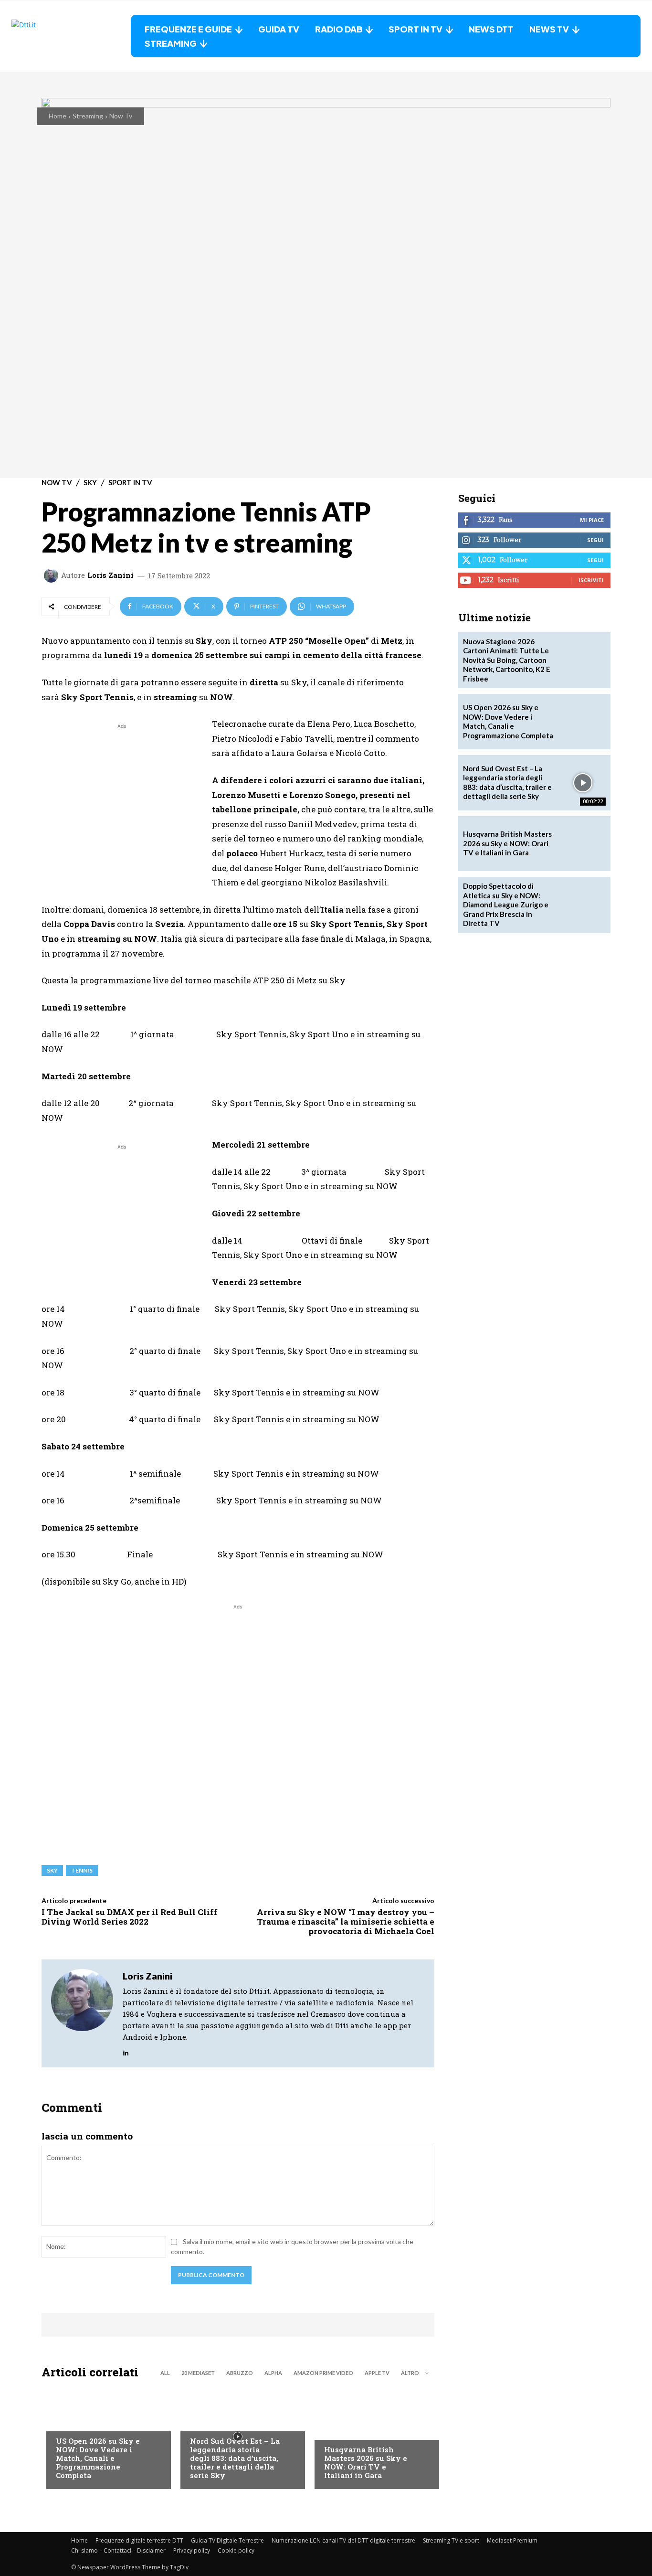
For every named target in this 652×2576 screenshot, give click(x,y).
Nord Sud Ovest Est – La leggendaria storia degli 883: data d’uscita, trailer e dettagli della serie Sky (235, 2458)
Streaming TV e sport (451, 2540)
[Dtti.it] (71, 36)
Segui (595, 540)
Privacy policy (192, 2550)
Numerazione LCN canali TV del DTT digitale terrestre (343, 2540)
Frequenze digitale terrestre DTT (139, 2540)
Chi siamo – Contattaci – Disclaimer (118, 2550)
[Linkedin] (126, 2051)
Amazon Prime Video (323, 2373)
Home (58, 116)
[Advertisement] (122, 798)
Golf (332, 2430)
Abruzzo (240, 2373)
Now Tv (121, 116)
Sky (90, 483)
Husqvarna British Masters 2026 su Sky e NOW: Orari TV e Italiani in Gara (366, 2462)
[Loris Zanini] (53, 575)
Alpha (273, 2373)
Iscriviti (591, 580)
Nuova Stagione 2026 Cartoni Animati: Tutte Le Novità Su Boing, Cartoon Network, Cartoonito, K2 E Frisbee (507, 660)
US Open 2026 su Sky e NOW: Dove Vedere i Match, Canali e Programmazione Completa (98, 2458)
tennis (82, 1870)
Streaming (88, 116)
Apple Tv (377, 2373)
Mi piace (592, 520)
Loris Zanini (110, 575)
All (165, 2373)
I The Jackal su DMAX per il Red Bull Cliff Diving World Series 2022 (130, 1917)
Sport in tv (130, 483)
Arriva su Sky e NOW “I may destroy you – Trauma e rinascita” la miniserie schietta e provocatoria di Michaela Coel (346, 1922)
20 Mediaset (198, 2373)
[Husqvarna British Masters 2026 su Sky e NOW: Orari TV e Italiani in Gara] (372, 2437)
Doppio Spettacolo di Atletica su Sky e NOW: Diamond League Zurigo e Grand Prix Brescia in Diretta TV (506, 905)
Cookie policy (236, 2550)
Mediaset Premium (512, 2540)
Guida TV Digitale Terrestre (227, 2540)
